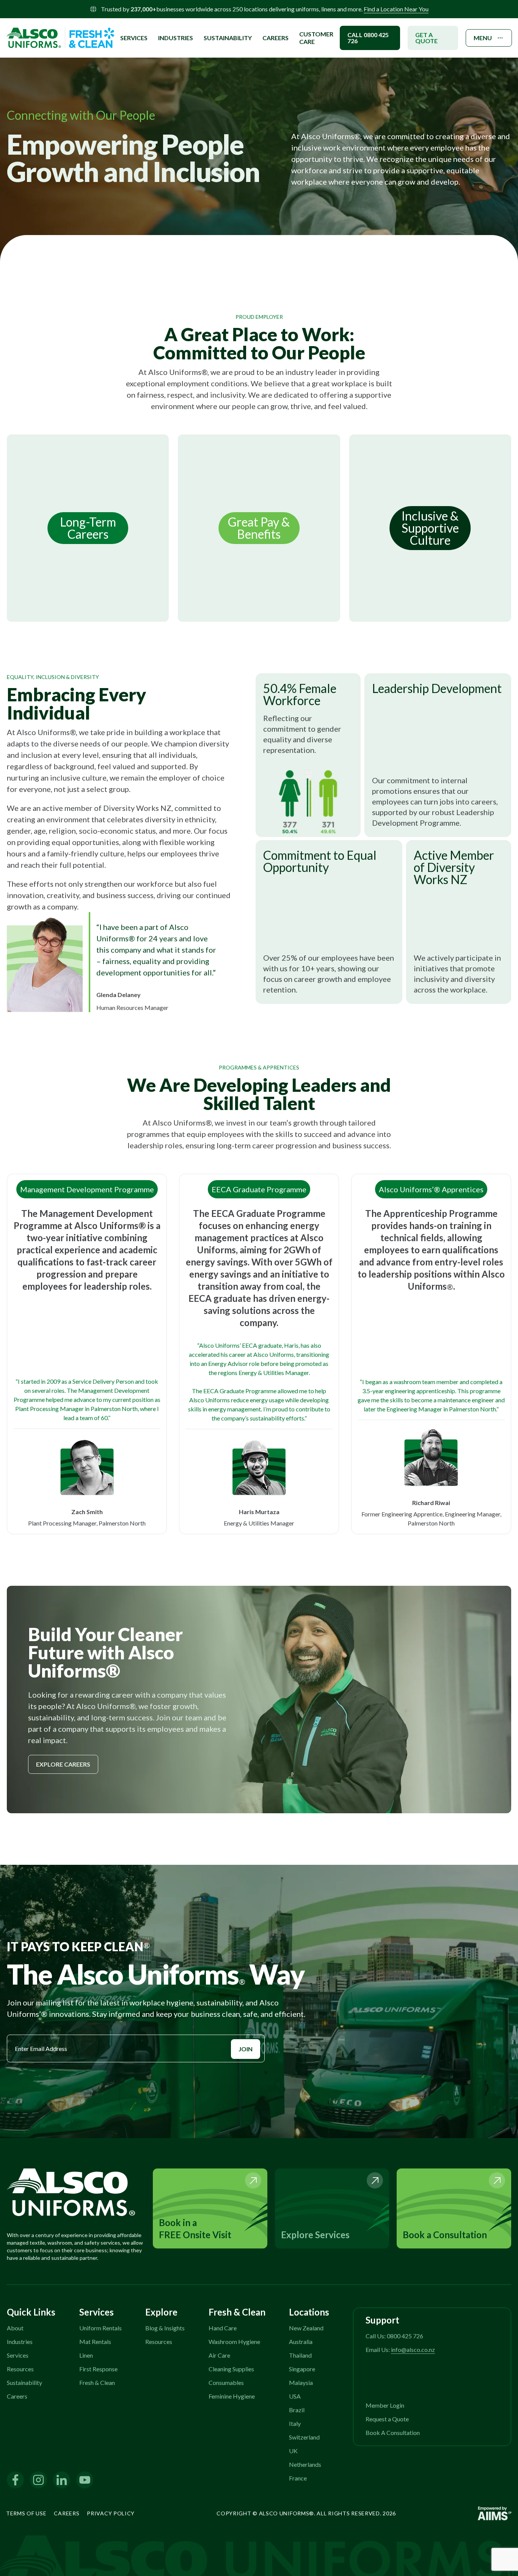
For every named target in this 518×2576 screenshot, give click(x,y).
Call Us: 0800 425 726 (394, 2336)
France (298, 2478)
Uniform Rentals (100, 2328)
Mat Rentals (95, 2342)
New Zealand (306, 2328)
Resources (20, 2369)
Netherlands (305, 2464)
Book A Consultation (393, 2433)
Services (18, 2355)
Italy (295, 2423)
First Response (98, 2369)
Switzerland (304, 2437)
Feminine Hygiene (232, 2396)
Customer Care (316, 38)
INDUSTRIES (176, 38)
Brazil (297, 2410)
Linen (86, 2355)
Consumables (226, 2382)
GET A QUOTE (426, 38)
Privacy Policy (111, 2513)
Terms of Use (26, 2513)
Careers (275, 38)
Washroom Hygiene (234, 2342)
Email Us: (400, 2349)
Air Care (219, 2355)
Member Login (385, 2405)
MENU (483, 38)
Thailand (300, 2355)
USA (295, 2396)
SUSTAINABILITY (228, 38)
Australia (301, 2342)
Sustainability (24, 2382)
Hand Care (223, 2328)
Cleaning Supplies (231, 2369)
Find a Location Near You (396, 9)
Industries (20, 2342)
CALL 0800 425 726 (368, 38)
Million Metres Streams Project (170, 19)
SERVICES (134, 38)
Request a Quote (387, 2419)
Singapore (302, 2369)
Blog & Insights (165, 2328)
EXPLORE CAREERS (63, 1764)
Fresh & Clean (97, 2382)
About (15, 2328)
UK (293, 2451)
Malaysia (301, 2382)
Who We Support (152, 29)
